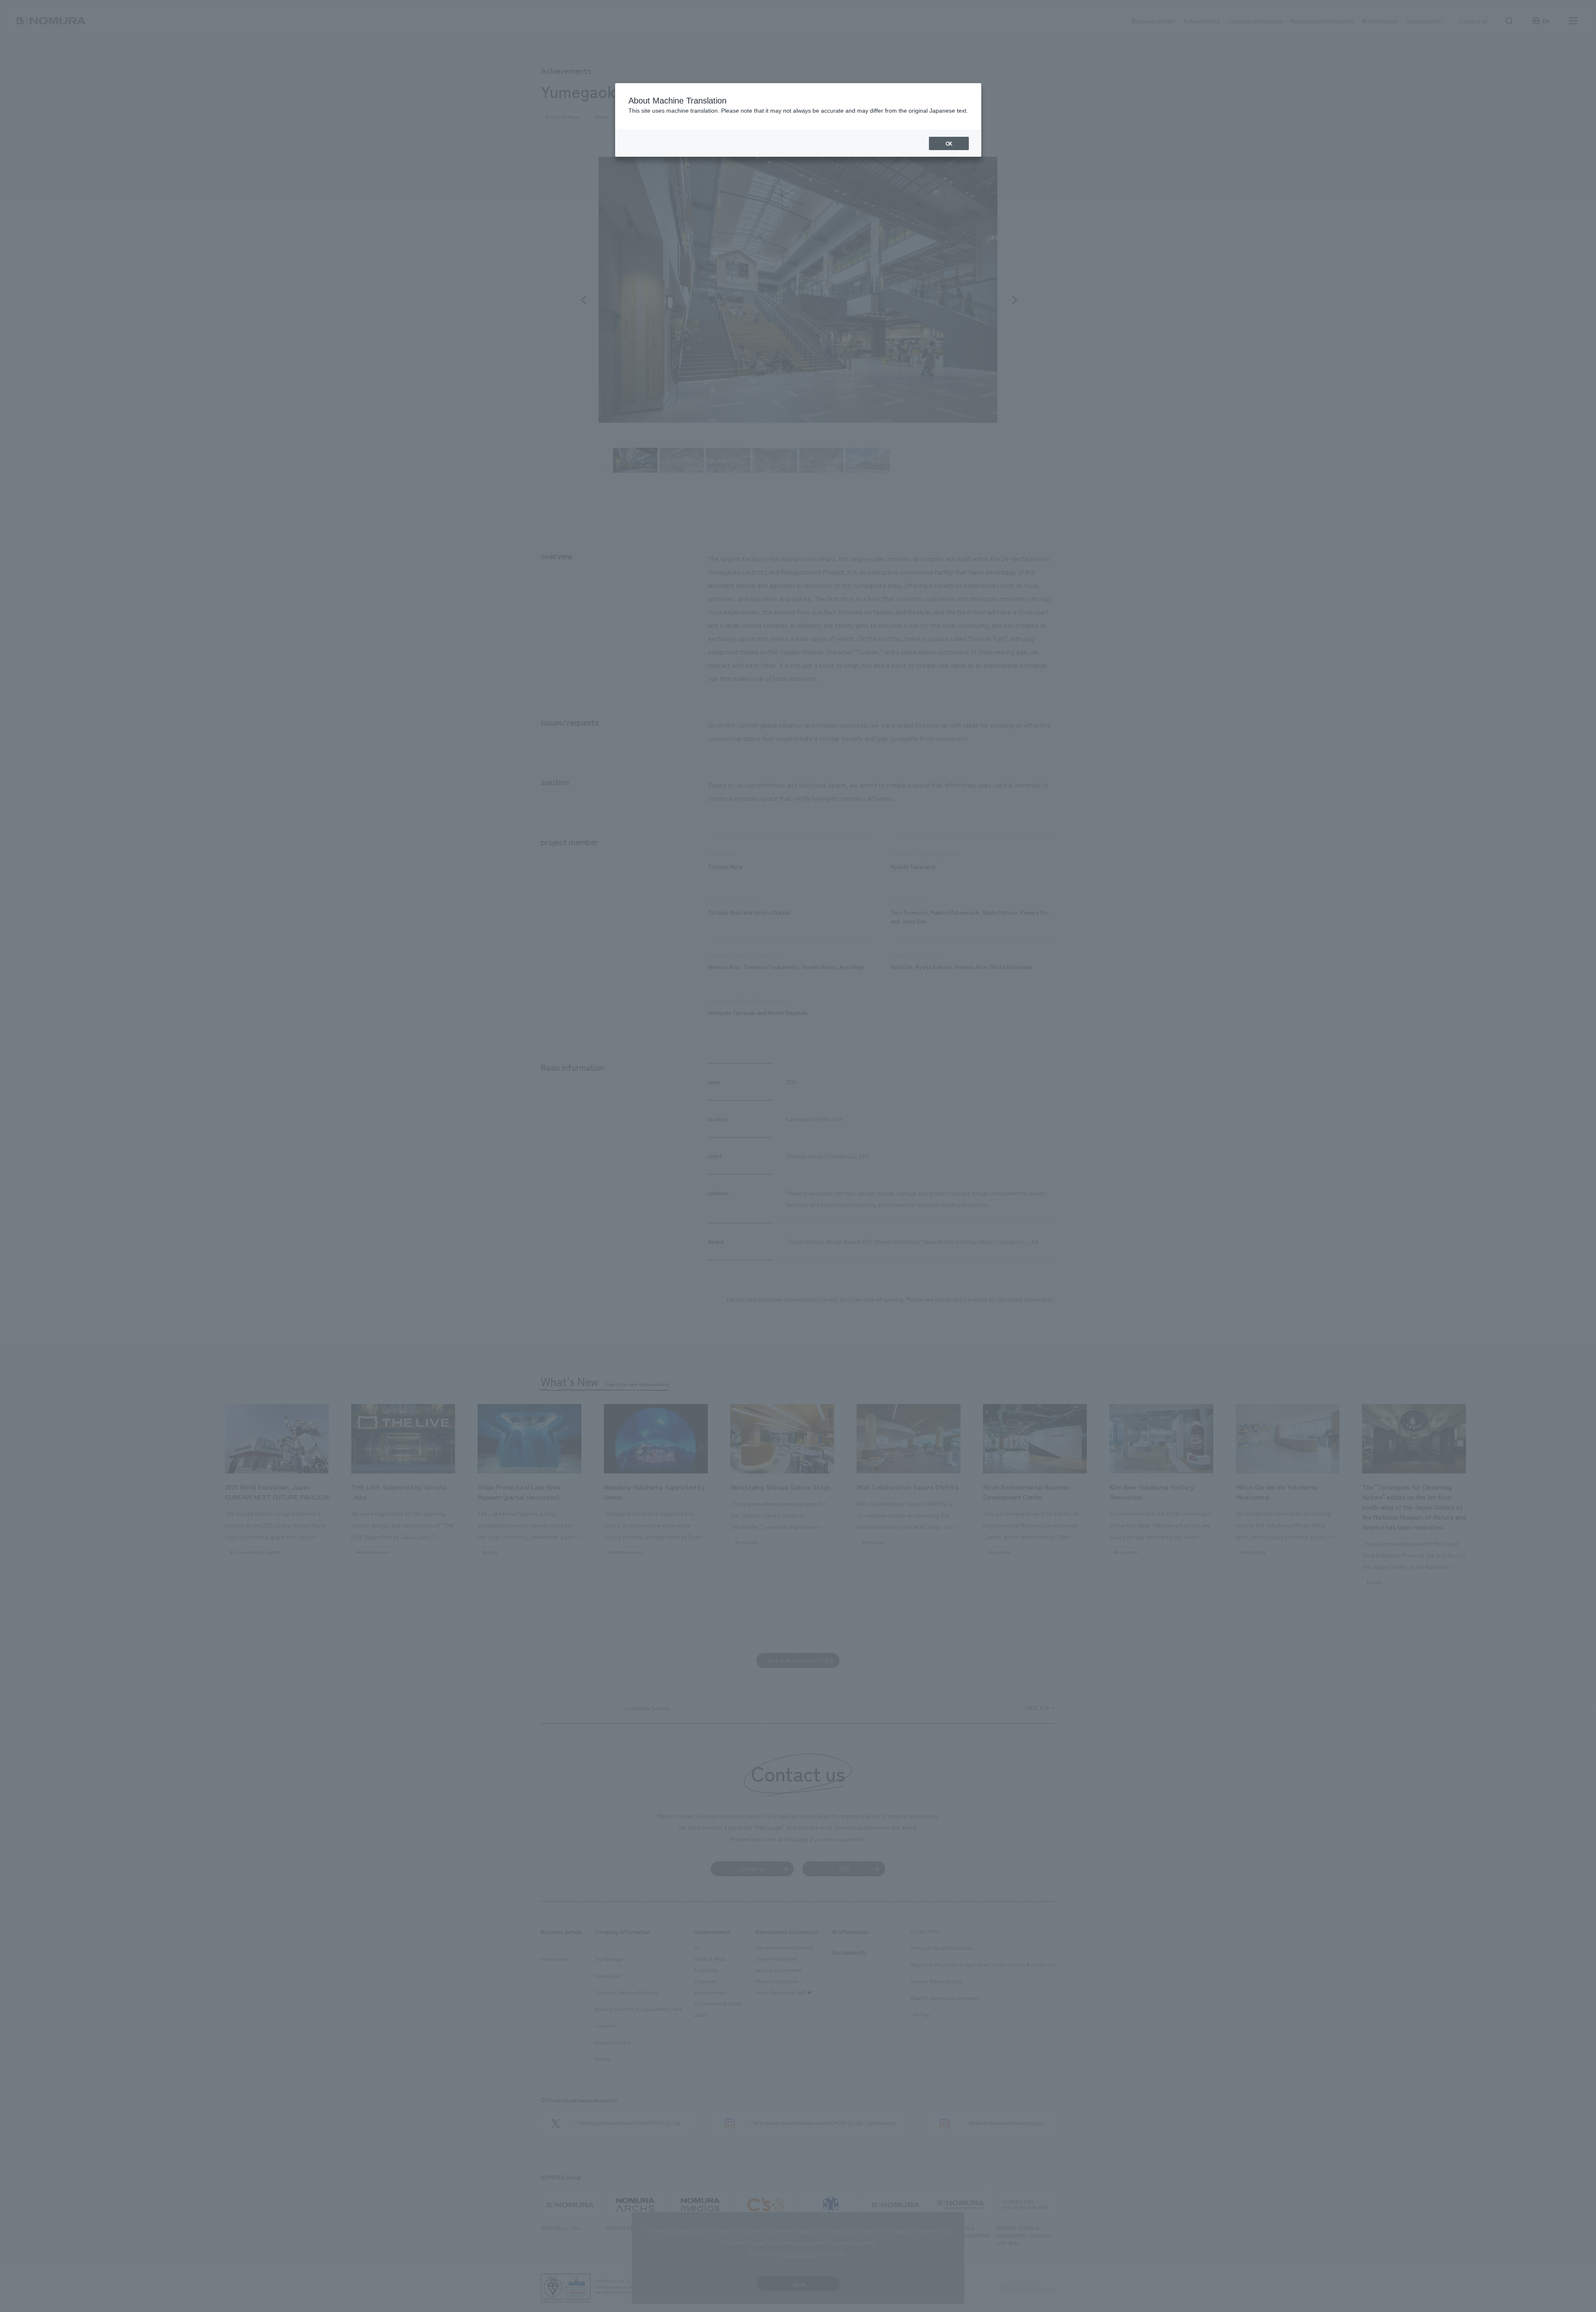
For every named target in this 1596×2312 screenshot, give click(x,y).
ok (949, 143)
